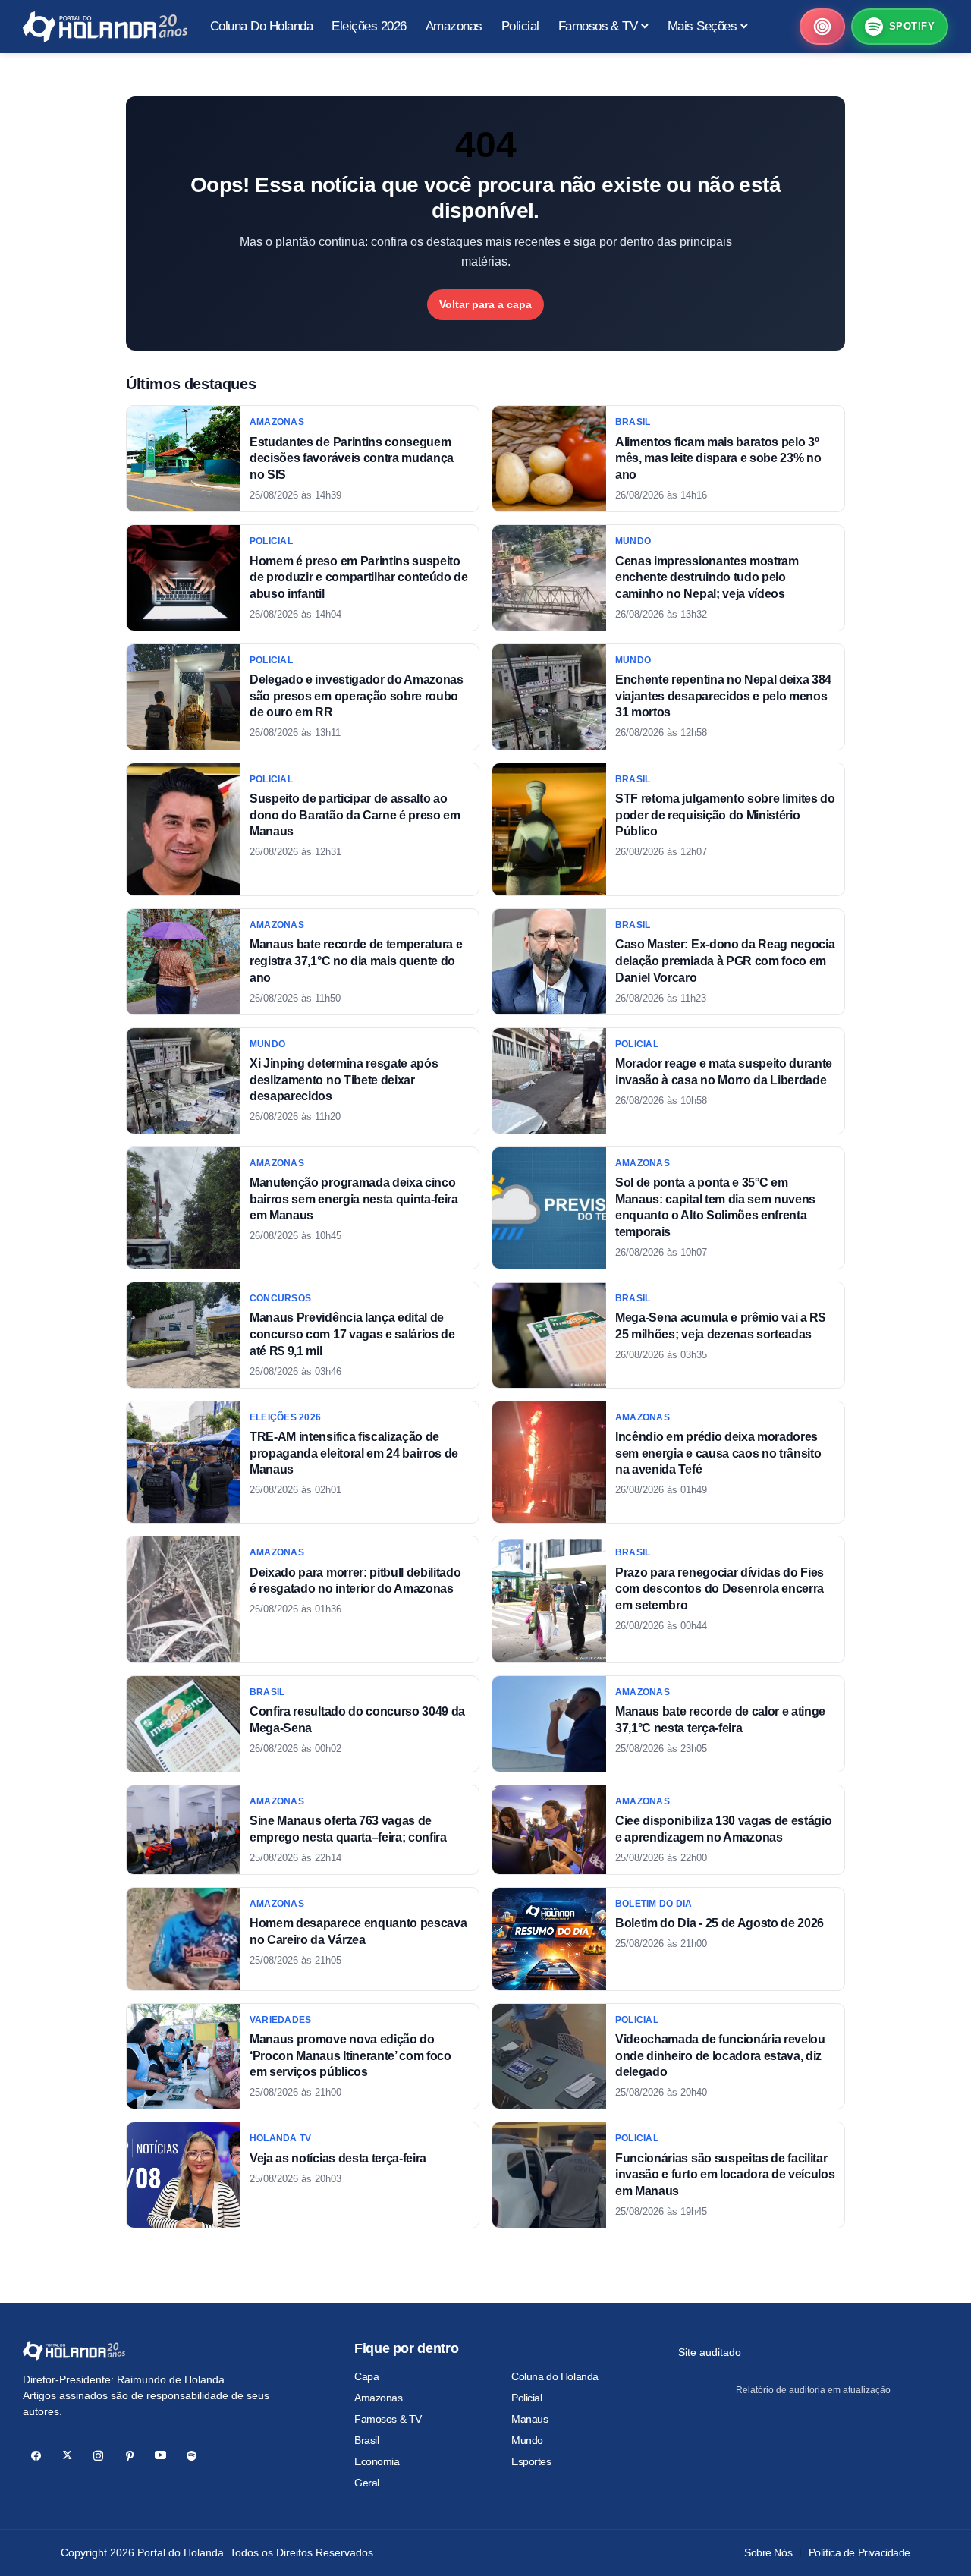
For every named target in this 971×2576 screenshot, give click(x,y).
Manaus (529, 2419)
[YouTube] (160, 2456)
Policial (527, 2398)
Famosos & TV (388, 2419)
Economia (377, 2461)
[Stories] (822, 27)
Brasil (366, 2440)
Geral (367, 2483)
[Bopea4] (105, 27)
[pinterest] (129, 2456)
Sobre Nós (768, 2552)
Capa (366, 2376)
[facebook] (36, 2456)
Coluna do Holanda (555, 2376)
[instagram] (98, 2456)
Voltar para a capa (485, 304)
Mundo (527, 2440)
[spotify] (192, 2456)
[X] (67, 2456)
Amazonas (379, 2398)
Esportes (531, 2461)
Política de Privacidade (859, 2552)
